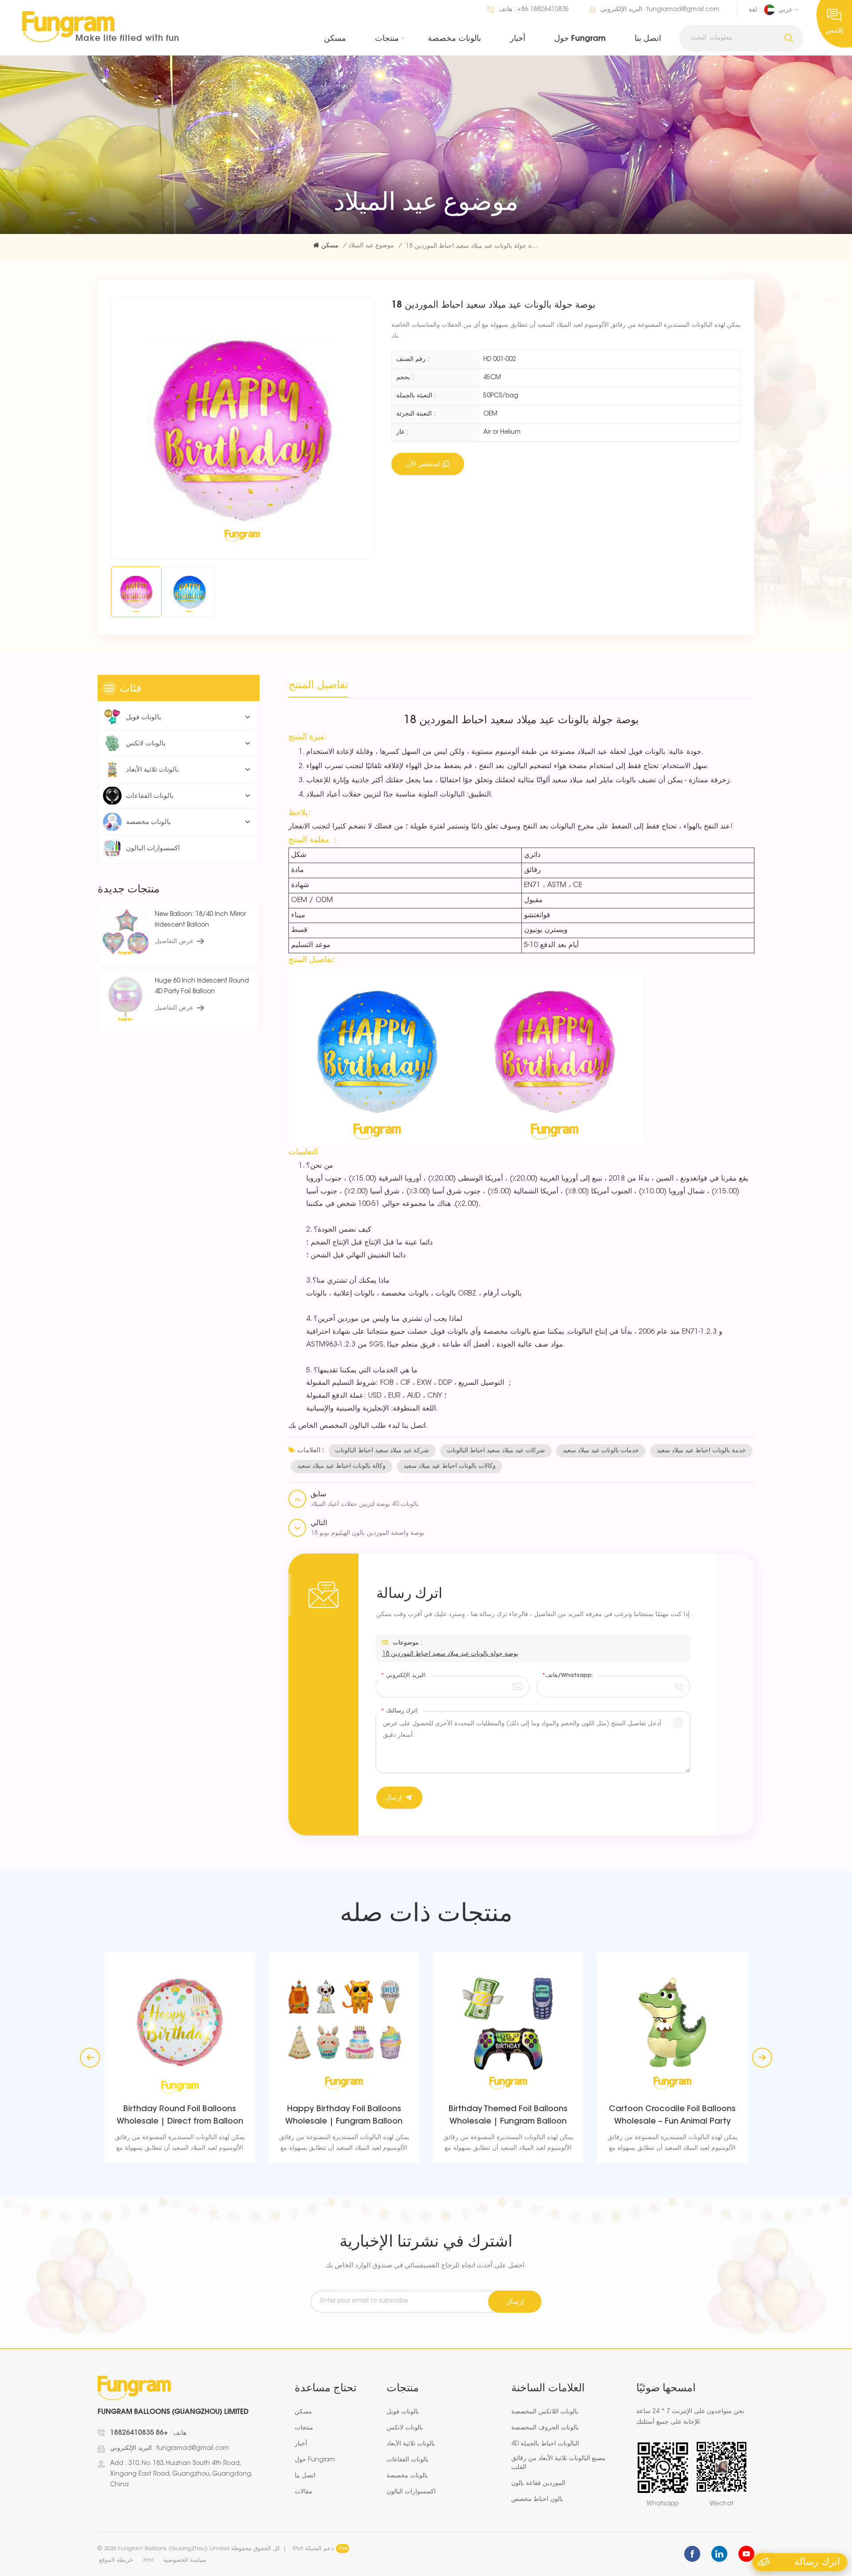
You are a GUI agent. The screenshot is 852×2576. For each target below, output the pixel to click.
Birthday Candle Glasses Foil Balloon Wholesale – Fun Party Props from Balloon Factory (673, 2117)
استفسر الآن (423, 464)
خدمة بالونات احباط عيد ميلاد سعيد (701, 1451)
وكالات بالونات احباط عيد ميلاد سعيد (450, 1466)
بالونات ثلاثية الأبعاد (152, 769)
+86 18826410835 (543, 10)
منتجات (387, 38)
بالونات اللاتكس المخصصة (545, 2412)
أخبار (518, 38)
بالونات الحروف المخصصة (545, 2428)
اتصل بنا (648, 38)
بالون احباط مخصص (537, 2500)
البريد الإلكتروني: (404, 1675)
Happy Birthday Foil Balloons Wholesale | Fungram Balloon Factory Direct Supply (180, 2117)
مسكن (335, 38)
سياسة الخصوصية (185, 2560)
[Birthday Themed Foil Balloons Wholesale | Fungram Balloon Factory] (344, 2028)
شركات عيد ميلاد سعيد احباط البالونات (496, 1451)
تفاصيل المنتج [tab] (318, 684)
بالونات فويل (144, 717)
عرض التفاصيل (174, 942)
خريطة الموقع (116, 2560)
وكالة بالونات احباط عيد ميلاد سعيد (341, 1466)
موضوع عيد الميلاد (371, 246)
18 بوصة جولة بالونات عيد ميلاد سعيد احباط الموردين (450, 1654)
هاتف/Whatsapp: (567, 1675)
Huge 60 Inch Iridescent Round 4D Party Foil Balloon (202, 987)
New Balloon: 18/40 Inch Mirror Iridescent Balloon (200, 920)
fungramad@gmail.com (683, 10)
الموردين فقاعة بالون (538, 2484)
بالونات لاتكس (146, 743)
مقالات (304, 2492)
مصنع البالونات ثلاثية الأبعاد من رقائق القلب (558, 2463)
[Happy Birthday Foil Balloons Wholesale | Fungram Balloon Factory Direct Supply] (180, 2028)
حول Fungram (580, 38)
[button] (762, 2058)
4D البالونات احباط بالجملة (545, 2444)
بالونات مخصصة (454, 38)
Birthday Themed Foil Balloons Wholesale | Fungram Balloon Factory (344, 2117)
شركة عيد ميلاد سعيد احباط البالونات (382, 1451)
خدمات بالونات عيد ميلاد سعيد (601, 1451)
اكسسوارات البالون (153, 848)
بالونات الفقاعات (150, 795)
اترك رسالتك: (400, 1711)
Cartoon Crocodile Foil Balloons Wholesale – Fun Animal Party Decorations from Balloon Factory (508, 2117)
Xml (148, 2560)
